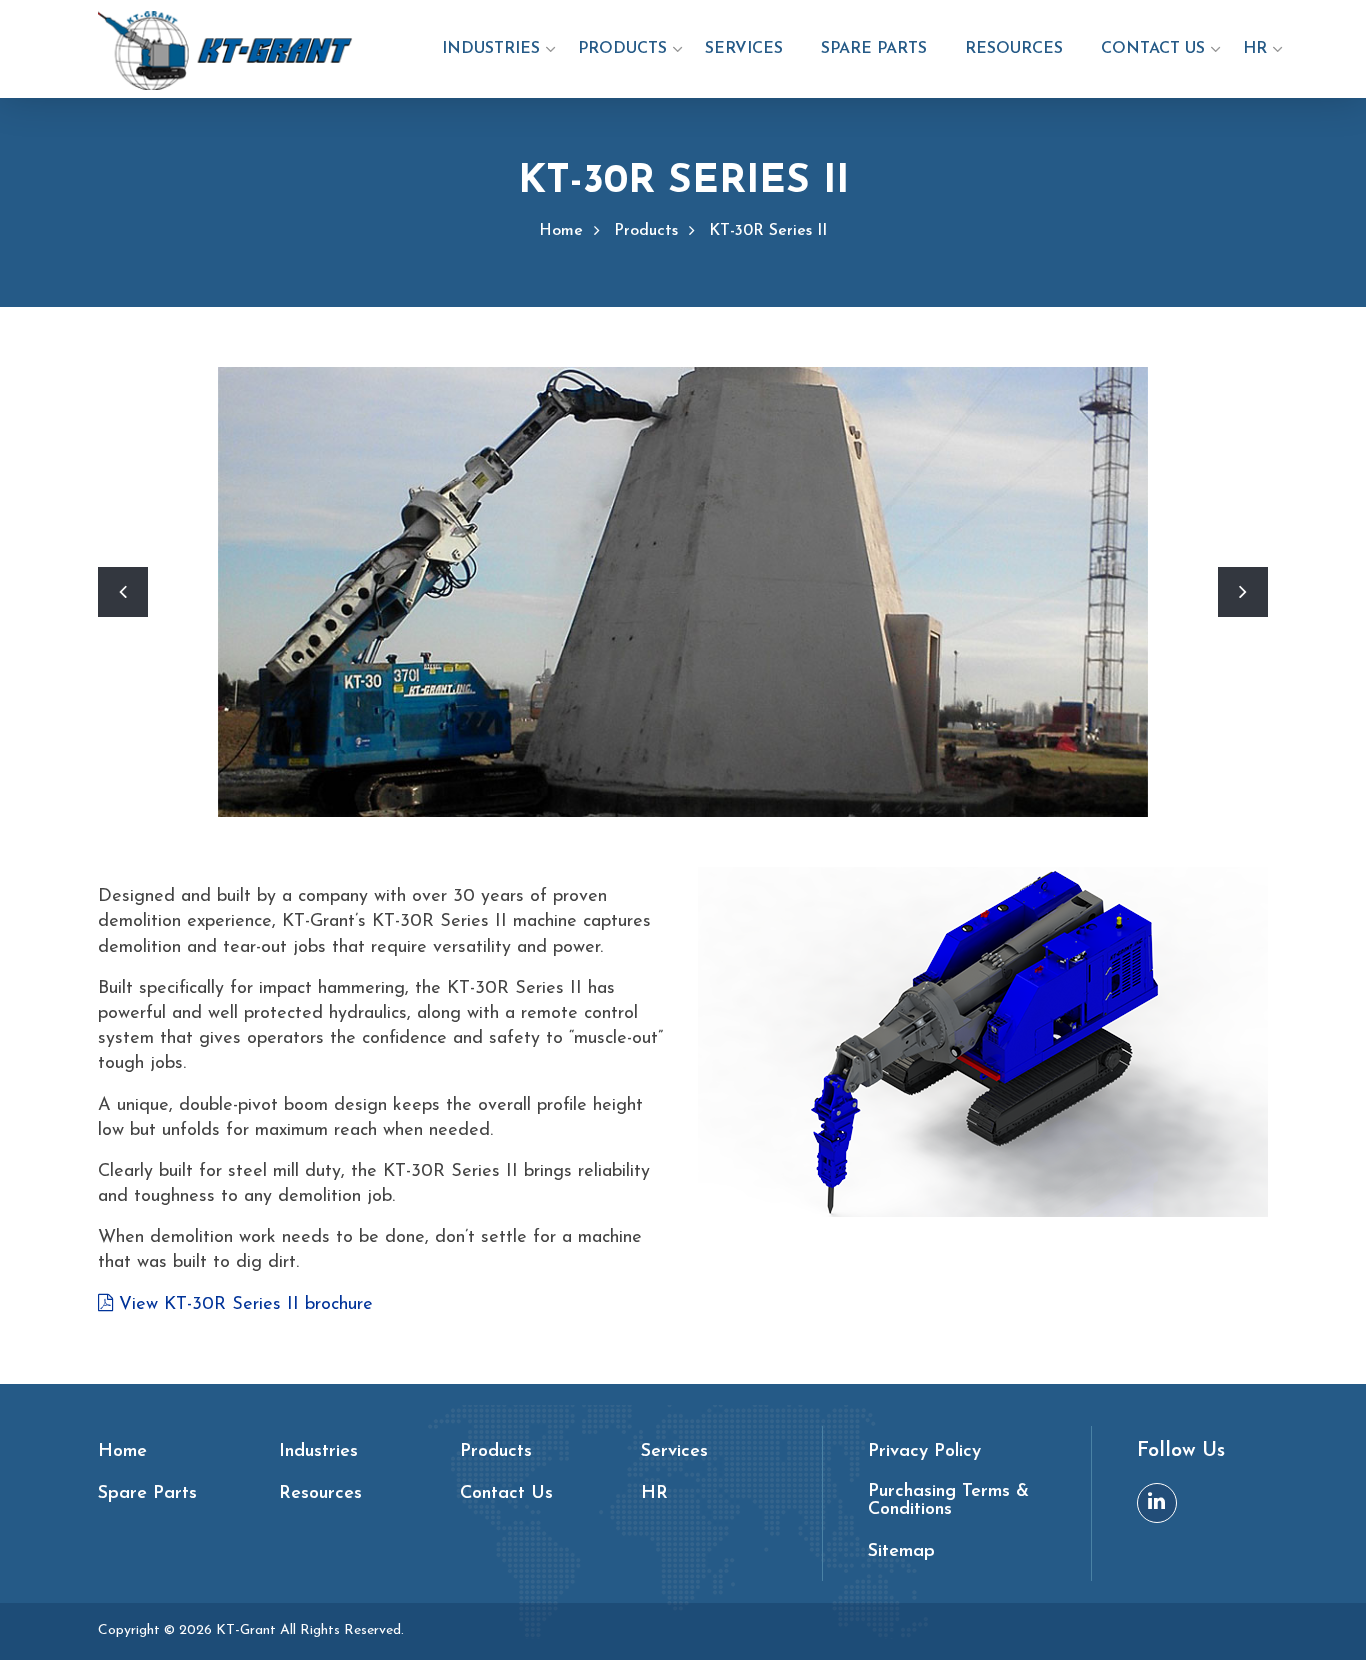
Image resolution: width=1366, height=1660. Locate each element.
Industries (491, 49)
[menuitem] (491, 59)
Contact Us (1153, 49)
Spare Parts (874, 49)
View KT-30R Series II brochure (243, 1305)
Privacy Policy (924, 1452)
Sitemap (901, 1552)
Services (744, 49)
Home (561, 231)
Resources (1014, 49)
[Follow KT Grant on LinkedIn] (1157, 1503)
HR (1255, 49)
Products (622, 49)
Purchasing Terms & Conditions (948, 1501)
